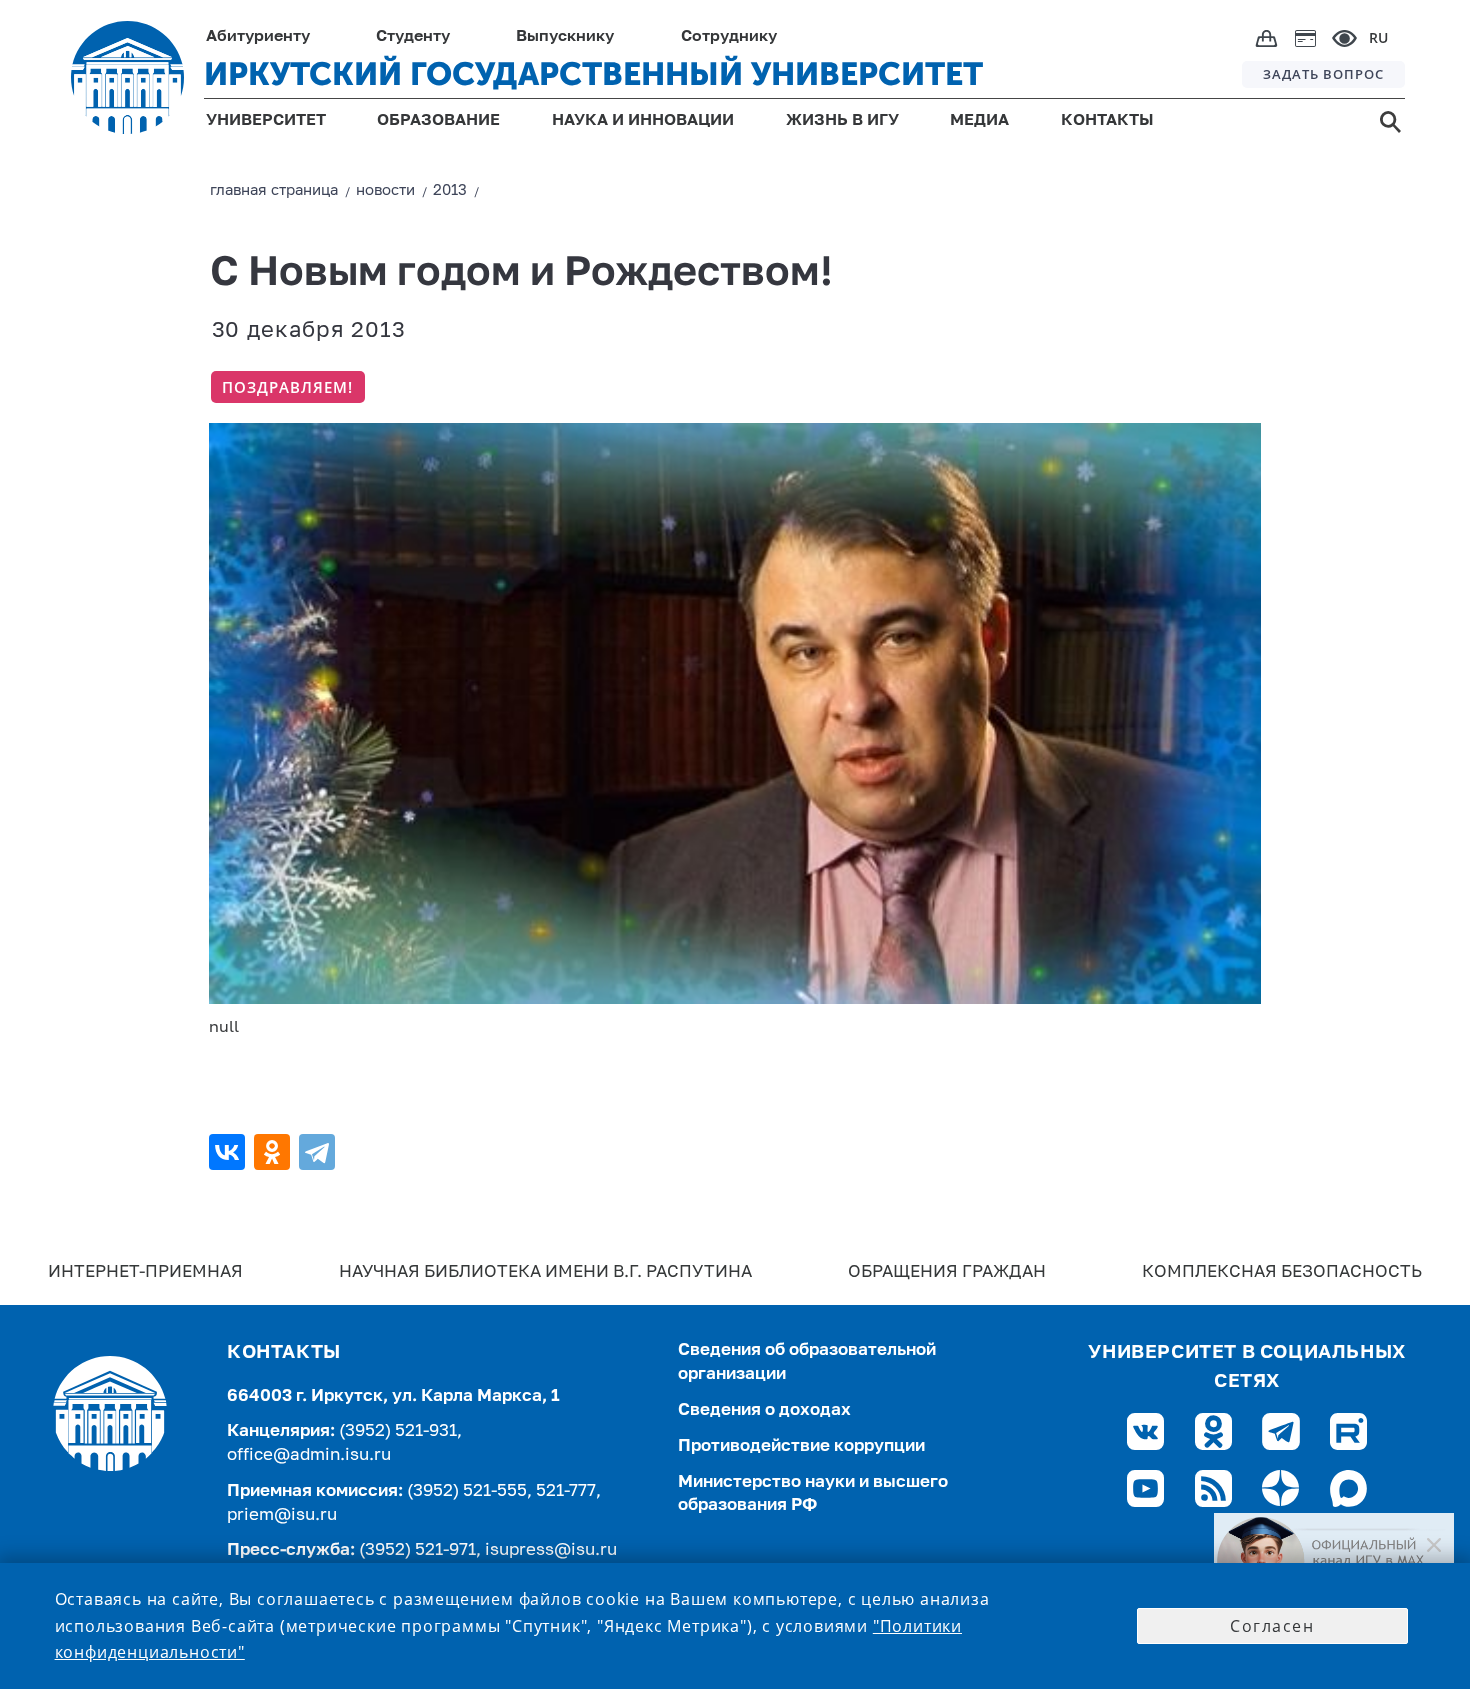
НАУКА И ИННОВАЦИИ (643, 121)
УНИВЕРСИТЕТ (266, 121)
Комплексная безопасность (1282, 1272)
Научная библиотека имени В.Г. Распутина (545, 1272)
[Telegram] (319, 1152)
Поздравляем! (287, 387)
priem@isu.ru (282, 1515)
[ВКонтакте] (229, 1152)
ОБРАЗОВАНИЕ (438, 121)
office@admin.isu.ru (309, 1455)
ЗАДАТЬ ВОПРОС (1323, 74)
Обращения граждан (947, 1272)
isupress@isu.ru (551, 1550)
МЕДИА (979, 121)
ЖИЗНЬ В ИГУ (842, 121)
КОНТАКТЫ (1107, 121)
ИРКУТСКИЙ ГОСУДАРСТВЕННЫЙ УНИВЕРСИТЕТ (593, 74)
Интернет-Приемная (145, 1272)
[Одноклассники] (274, 1152)
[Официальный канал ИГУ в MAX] (1334, 1561)
